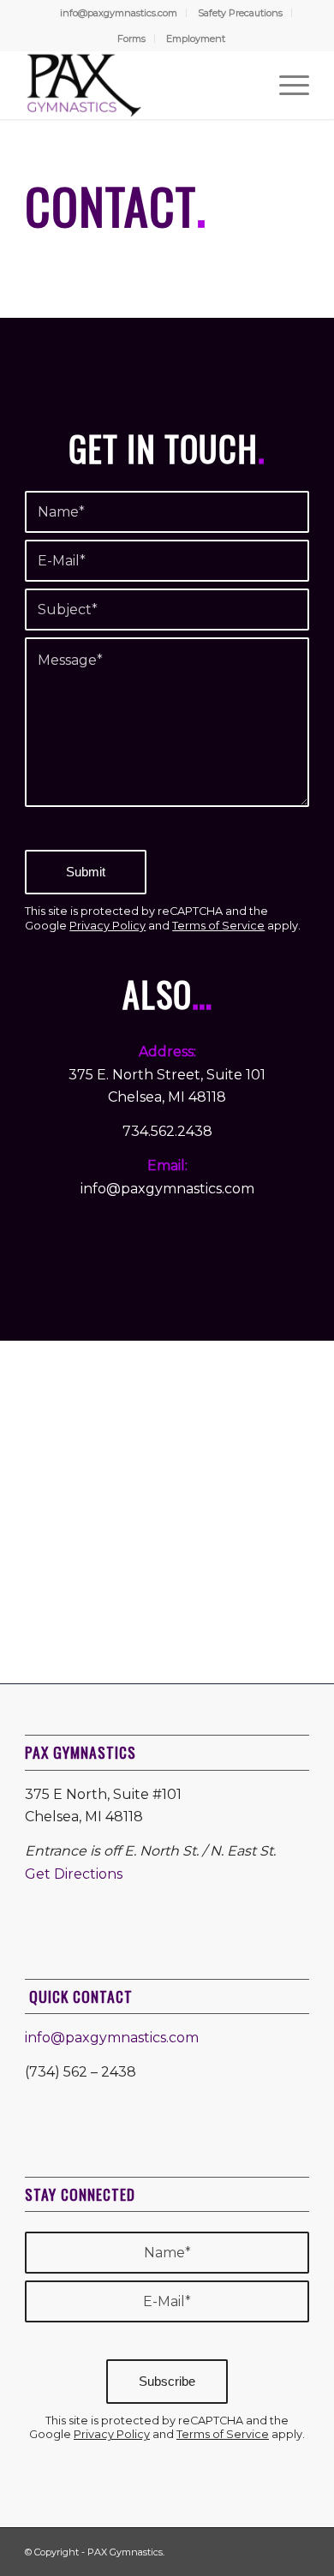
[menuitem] (119, 13)
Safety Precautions (240, 13)
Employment (196, 39)
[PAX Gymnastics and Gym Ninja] (138, 85)
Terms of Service (218, 926)
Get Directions (74, 1874)
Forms (131, 39)
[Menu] (286, 85)
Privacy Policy (107, 926)
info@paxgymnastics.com (119, 13)
